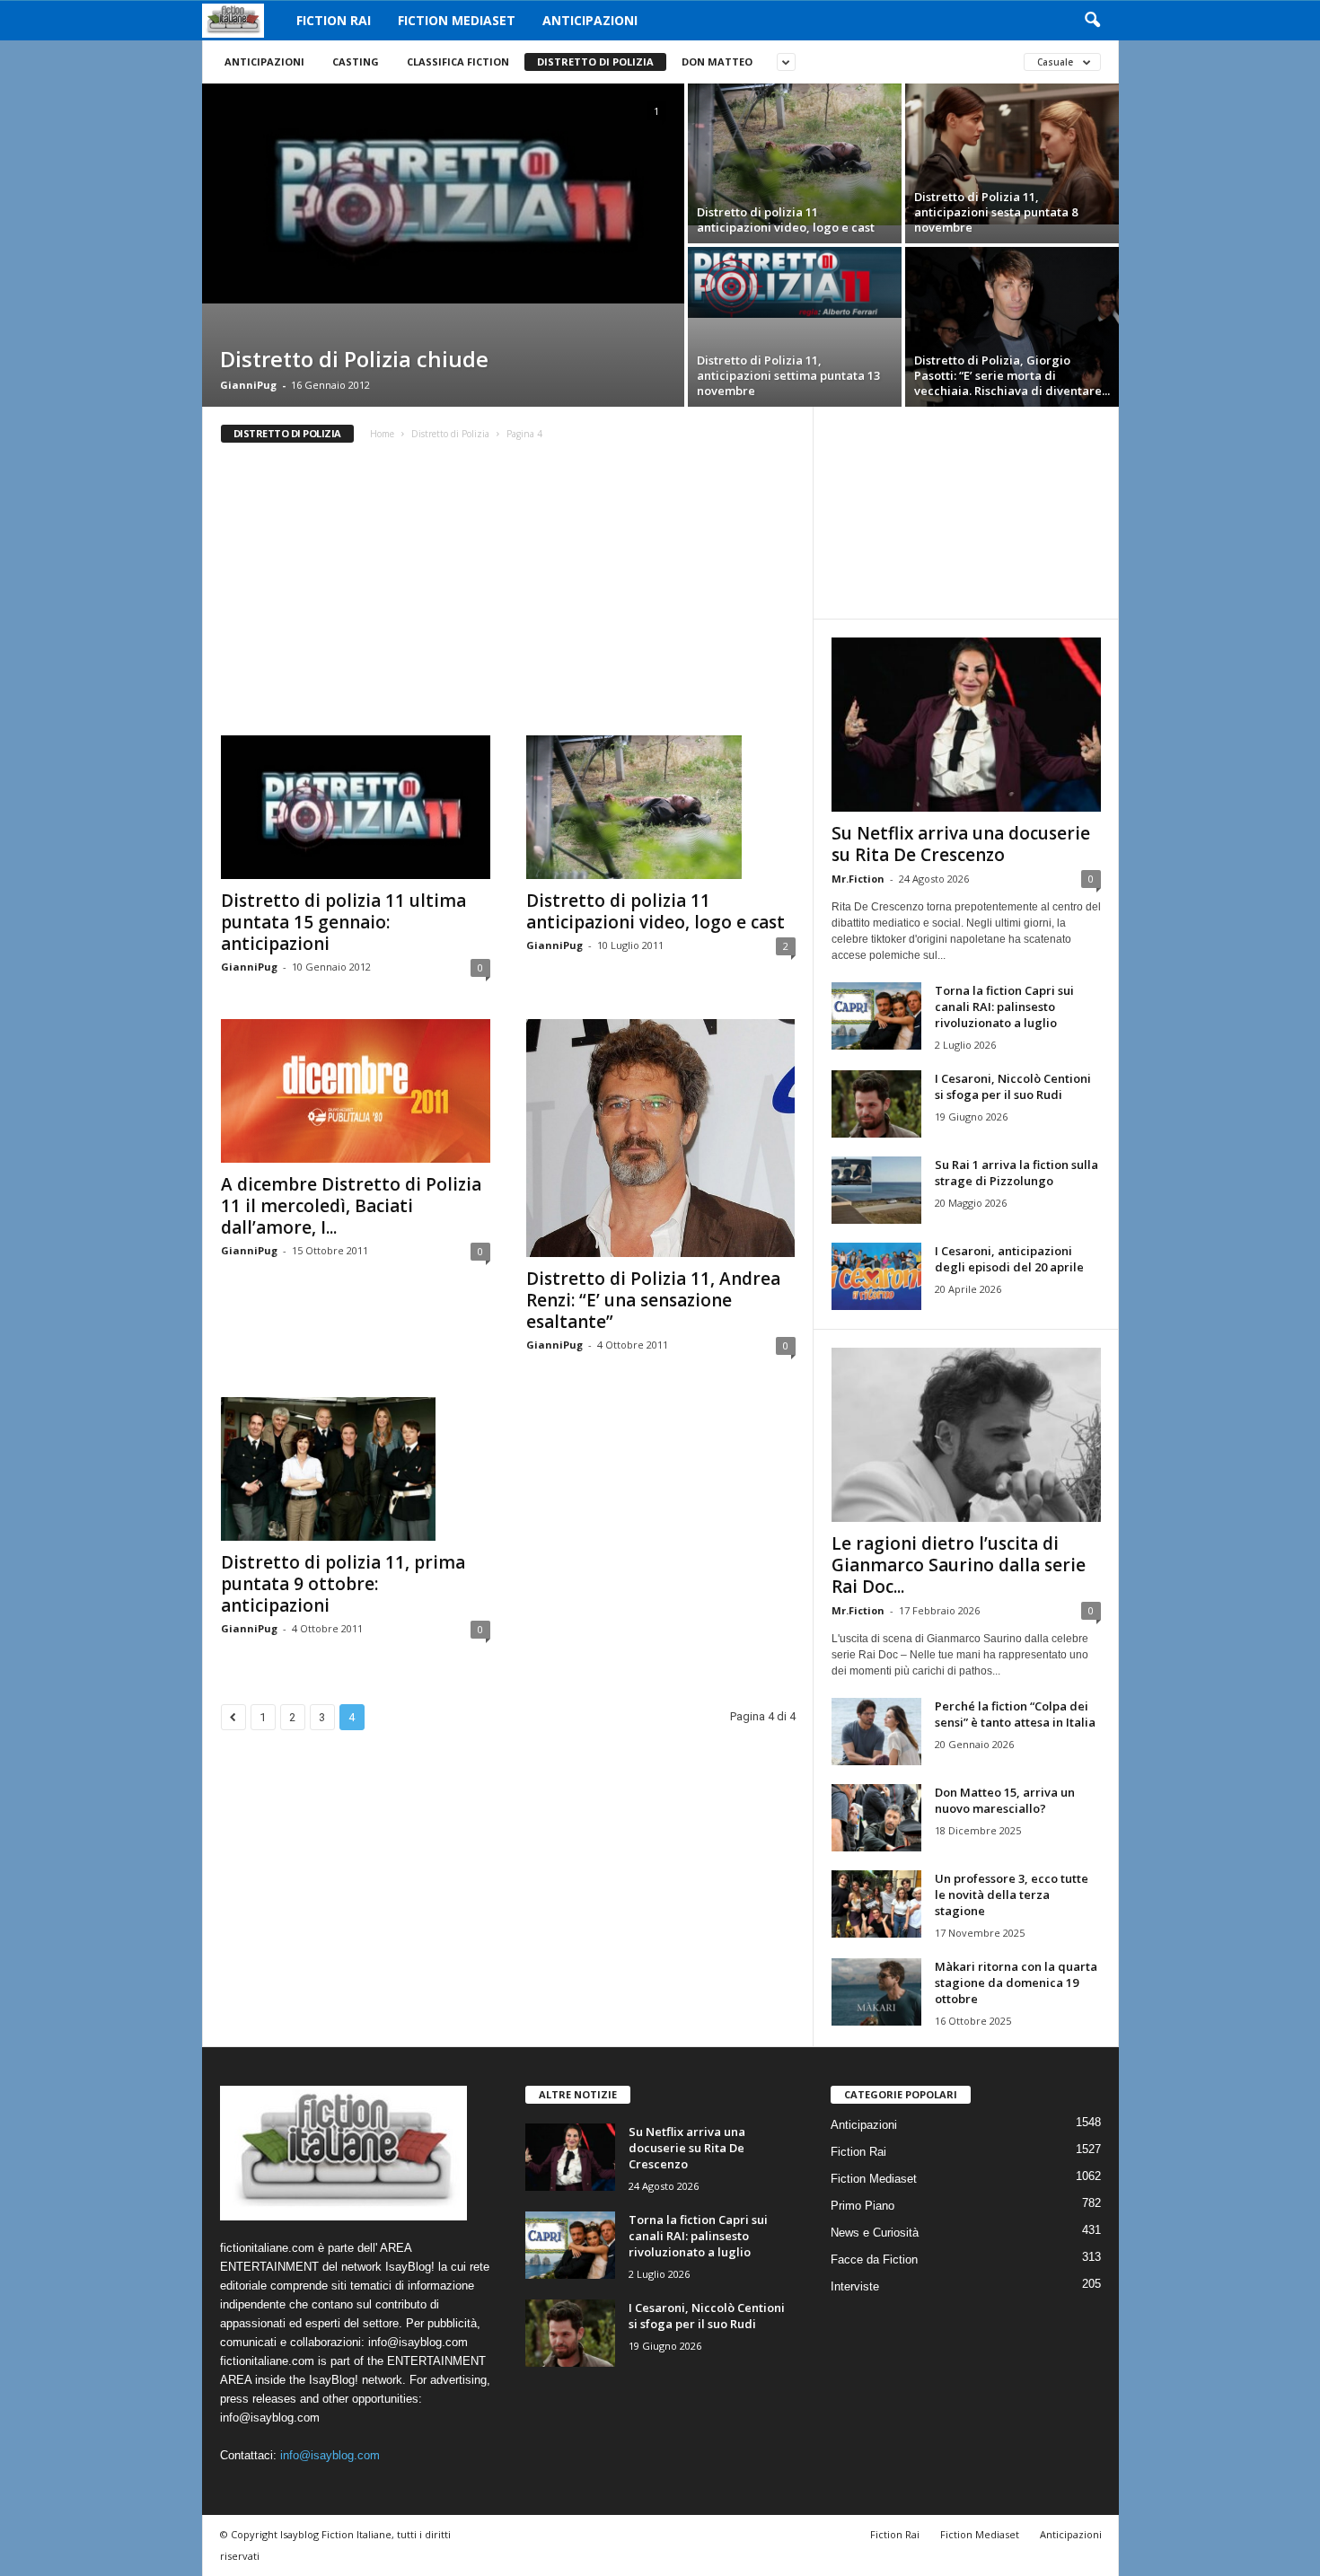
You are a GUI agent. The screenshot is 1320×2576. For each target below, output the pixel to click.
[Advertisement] (507, 595)
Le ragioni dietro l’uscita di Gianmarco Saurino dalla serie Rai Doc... (959, 1565)
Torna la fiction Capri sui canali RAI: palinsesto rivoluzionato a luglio (1004, 1007)
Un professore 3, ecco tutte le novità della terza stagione (1012, 1895)
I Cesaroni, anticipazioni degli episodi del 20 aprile (1009, 1259)
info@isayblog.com (330, 2455)
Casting (356, 62)
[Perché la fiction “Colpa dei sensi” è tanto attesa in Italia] (876, 1732)
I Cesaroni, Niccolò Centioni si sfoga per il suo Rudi (1013, 1086)
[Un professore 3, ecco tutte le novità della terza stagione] (876, 1904)
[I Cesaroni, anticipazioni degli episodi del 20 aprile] (876, 1276)
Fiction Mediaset (457, 20)
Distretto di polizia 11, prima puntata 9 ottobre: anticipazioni (343, 1584)
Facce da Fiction (874, 2259)
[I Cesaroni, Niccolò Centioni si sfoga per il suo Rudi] (876, 1104)
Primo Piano (862, 2206)
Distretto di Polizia (595, 62)
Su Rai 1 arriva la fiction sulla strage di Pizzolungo (1016, 1173)
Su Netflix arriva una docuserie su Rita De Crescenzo (961, 844)
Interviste (855, 2286)
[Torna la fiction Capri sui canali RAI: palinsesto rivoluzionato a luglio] (876, 1016)
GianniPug (248, 385)
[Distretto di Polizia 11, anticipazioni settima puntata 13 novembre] (795, 282)
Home (382, 434)
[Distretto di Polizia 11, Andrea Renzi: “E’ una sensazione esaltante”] (661, 1138)
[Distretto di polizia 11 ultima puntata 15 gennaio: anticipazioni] (356, 807)
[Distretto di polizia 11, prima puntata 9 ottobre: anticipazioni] (356, 1469)
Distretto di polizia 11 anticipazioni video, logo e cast (656, 911)
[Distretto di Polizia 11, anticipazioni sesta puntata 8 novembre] (1012, 154)
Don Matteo (717, 62)
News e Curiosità (875, 2233)
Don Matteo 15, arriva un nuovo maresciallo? (1005, 1800)
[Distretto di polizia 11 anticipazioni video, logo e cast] (795, 154)
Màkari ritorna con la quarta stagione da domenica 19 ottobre (1016, 1983)
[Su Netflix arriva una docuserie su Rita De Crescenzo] (966, 725)
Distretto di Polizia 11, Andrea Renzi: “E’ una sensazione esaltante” (653, 1300)
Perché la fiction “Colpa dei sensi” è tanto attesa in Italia (1015, 1714)
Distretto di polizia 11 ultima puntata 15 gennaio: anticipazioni (343, 922)
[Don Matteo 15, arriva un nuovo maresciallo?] (876, 1818)
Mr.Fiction (858, 879)
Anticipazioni (590, 20)
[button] (1092, 21)
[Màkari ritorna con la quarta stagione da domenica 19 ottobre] (876, 1992)
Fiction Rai (334, 20)
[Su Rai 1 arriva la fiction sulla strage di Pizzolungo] (876, 1190)
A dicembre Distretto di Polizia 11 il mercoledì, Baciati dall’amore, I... (351, 1206)
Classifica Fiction (458, 62)
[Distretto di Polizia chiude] (443, 193)
